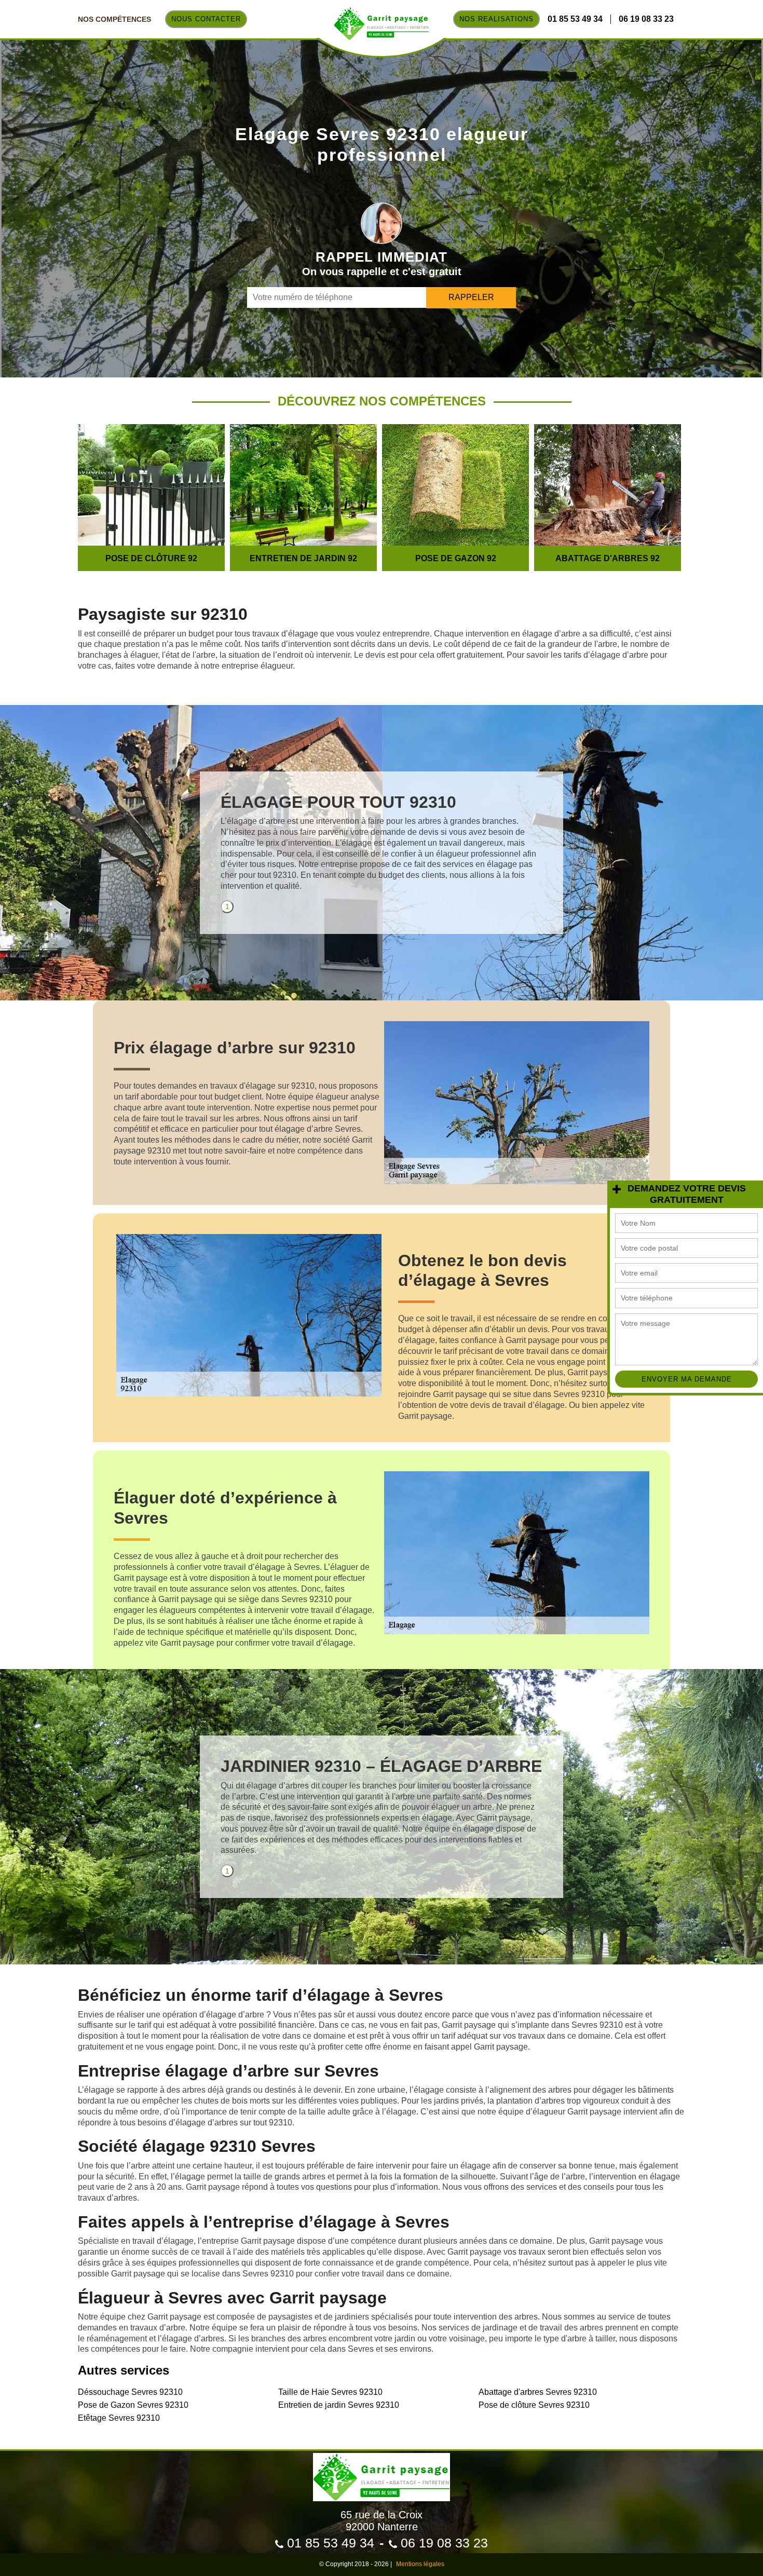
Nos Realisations (496, 19)
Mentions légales (420, 2564)
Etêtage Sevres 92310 (119, 2418)
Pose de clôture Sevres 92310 (534, 2405)
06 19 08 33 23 (646, 19)
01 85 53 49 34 (575, 19)
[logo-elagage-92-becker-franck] (381, 2472)
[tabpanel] (382, 846)
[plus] (616, 1190)
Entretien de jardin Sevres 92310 (339, 2405)
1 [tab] (227, 906)
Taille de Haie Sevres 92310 (330, 2392)
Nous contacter (206, 19)
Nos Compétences (114, 19)
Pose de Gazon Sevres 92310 (133, 2405)
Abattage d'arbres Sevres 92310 (538, 2392)
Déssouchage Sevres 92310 (130, 2392)
